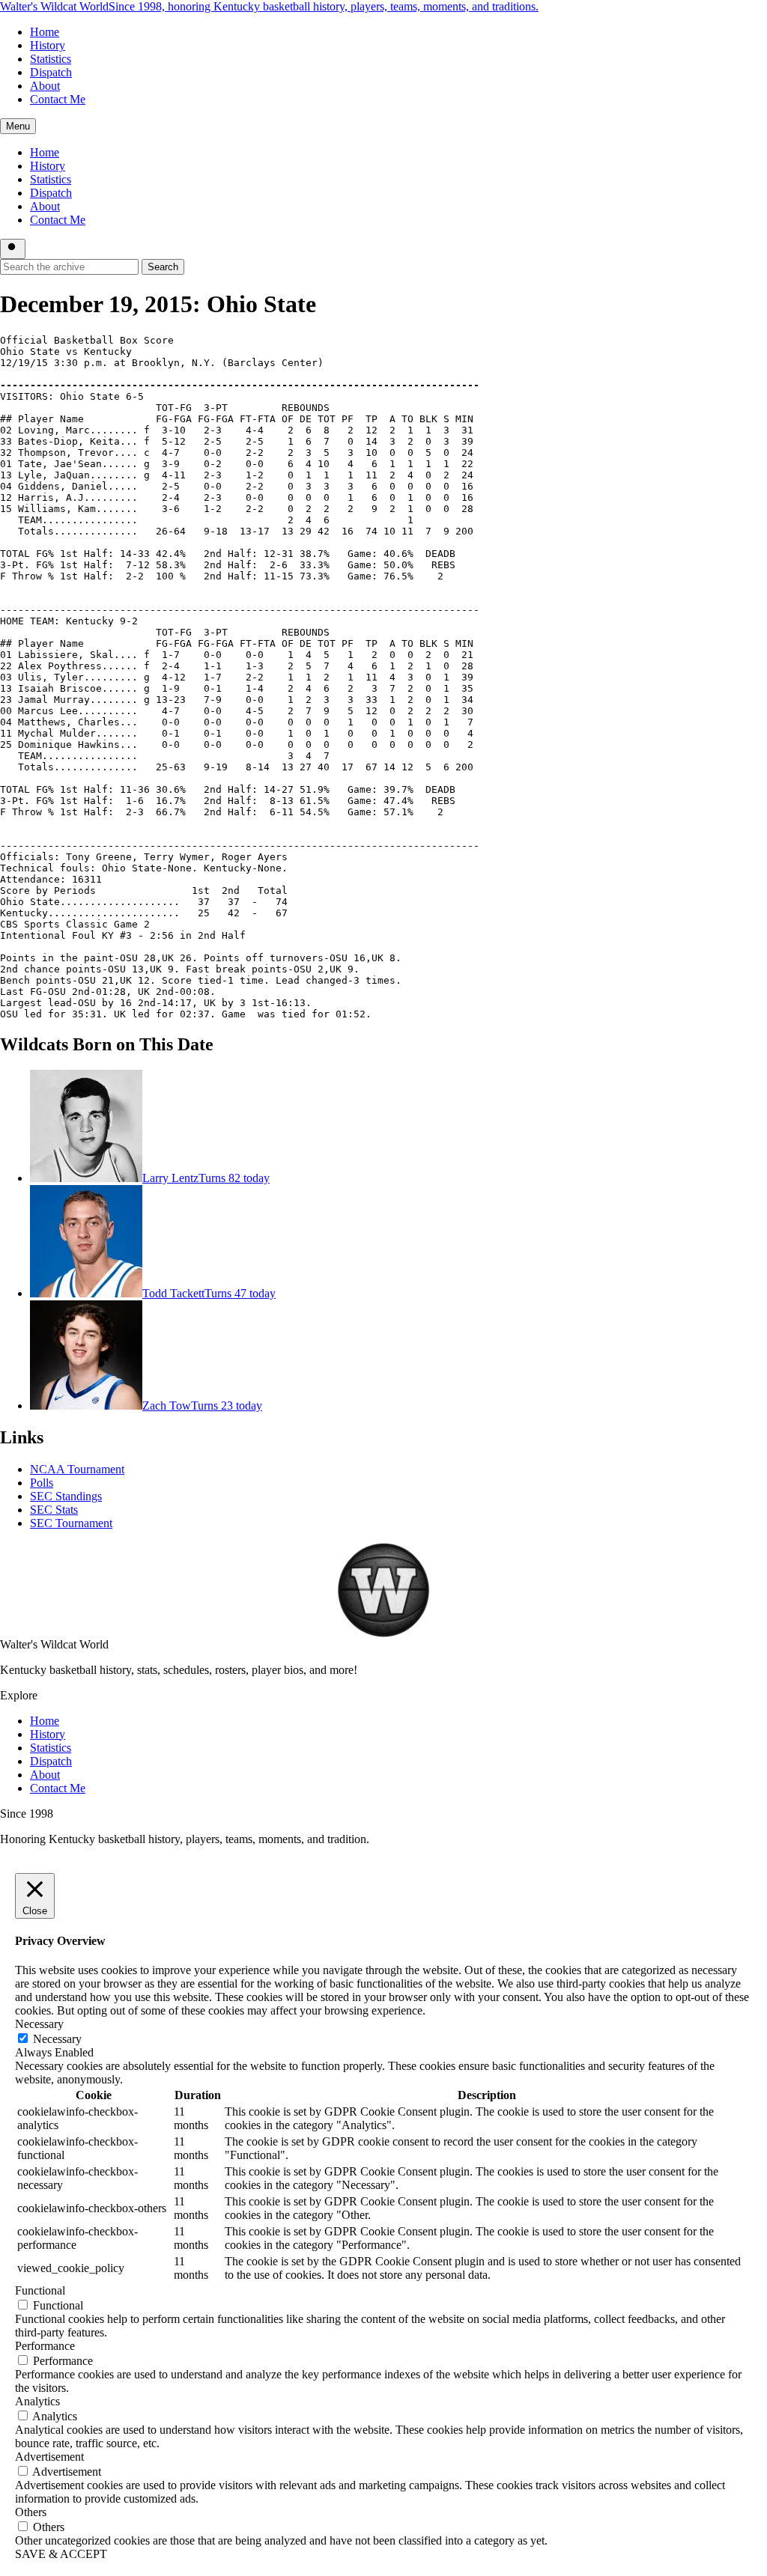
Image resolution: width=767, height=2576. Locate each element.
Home (45, 32)
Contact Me (58, 99)
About (45, 86)
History (48, 45)
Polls (42, 1483)
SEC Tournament (71, 1523)
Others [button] (31, 2512)
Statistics (51, 59)
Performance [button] (45, 2346)
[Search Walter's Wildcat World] (13, 249)
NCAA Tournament (77, 1469)
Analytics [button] (37, 2401)
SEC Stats (54, 1510)
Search (163, 267)
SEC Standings (66, 1496)
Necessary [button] (39, 2024)
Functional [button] (40, 2290)
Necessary (57, 2039)
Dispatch (51, 72)
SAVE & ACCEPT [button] (61, 2554)
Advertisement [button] (49, 2457)
